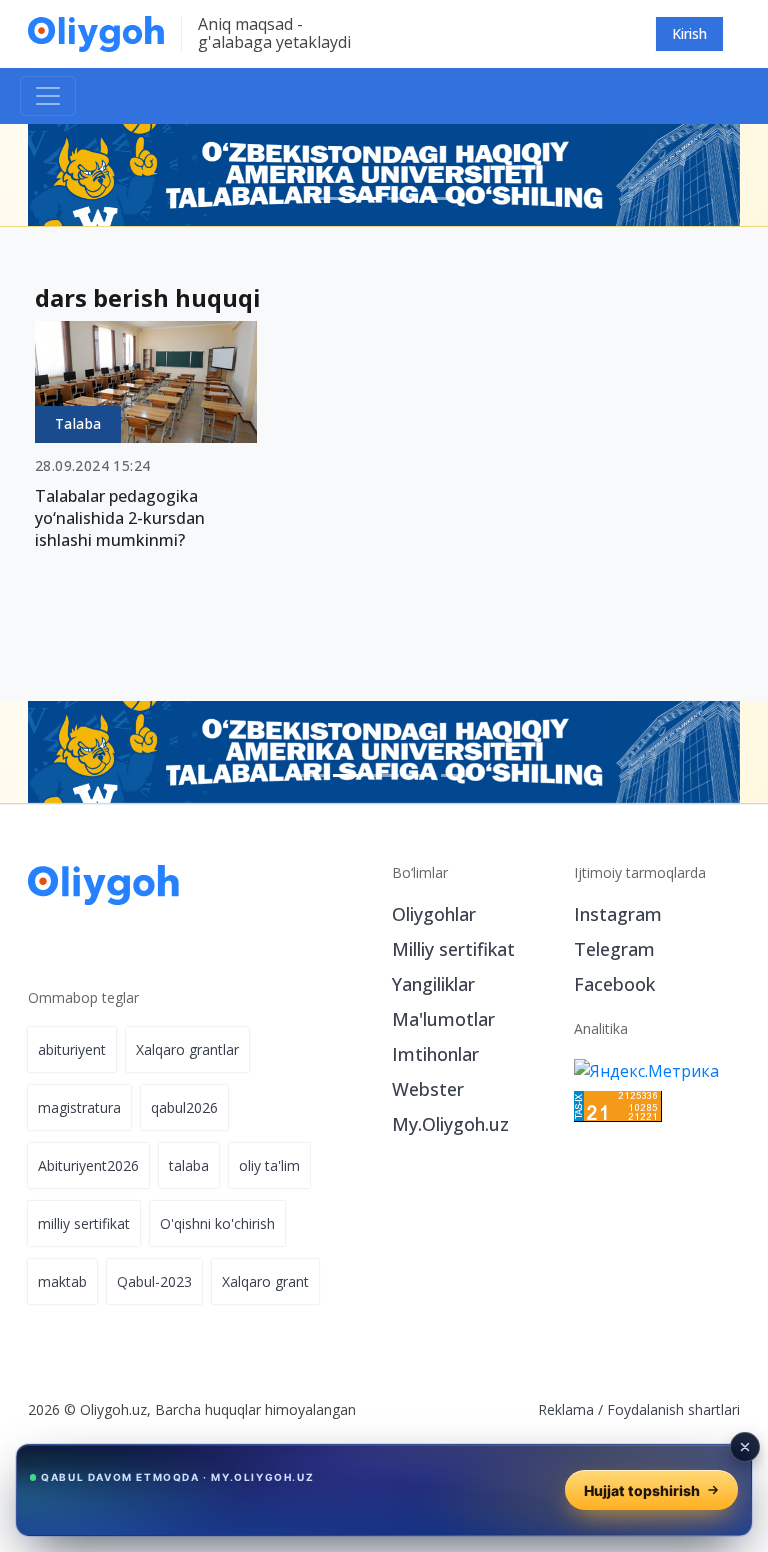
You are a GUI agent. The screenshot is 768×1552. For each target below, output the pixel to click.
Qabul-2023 (154, 1281)
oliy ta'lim (269, 1165)
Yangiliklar (433, 984)
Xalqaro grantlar (187, 1049)
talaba (189, 1165)
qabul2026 (184, 1107)
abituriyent (72, 1049)
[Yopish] (745, 1447)
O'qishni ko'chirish (217, 1223)
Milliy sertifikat (453, 949)
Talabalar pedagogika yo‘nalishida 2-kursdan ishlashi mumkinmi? (120, 518)
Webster (428, 1089)
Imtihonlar (435, 1054)
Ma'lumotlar (443, 1019)
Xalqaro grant (265, 1281)
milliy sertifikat (84, 1223)
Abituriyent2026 (88, 1165)
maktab (62, 1281)
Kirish (689, 33)
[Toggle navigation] (48, 96)
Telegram (614, 949)
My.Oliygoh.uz (450, 1124)
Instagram (618, 914)
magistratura (79, 1107)
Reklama (566, 1409)
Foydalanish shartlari (673, 1409)
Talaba (78, 423)
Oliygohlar (434, 914)
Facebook (614, 984)
